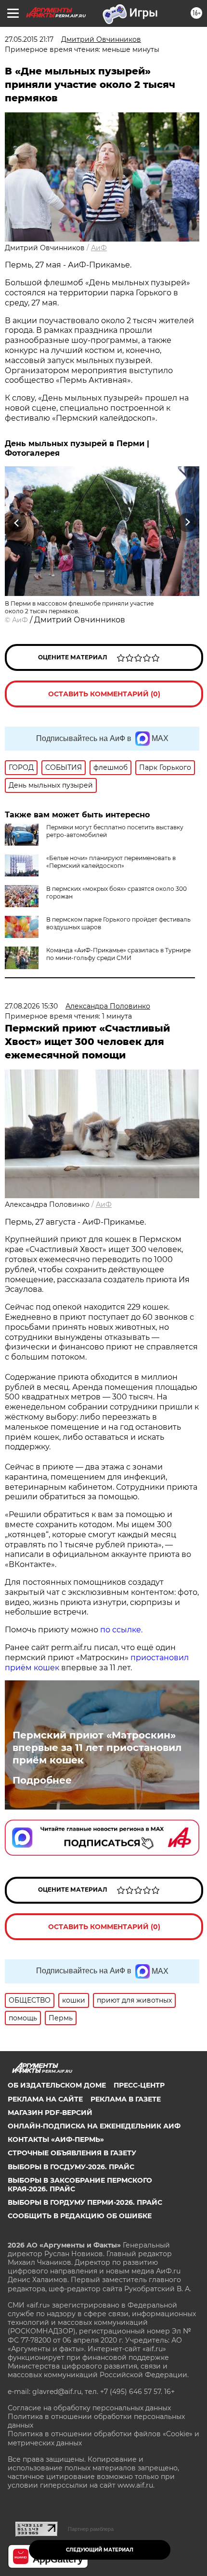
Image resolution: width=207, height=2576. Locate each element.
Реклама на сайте (45, 2099)
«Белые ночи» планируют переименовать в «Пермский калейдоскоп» (111, 862)
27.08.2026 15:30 (31, 1006)
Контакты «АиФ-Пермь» (56, 2139)
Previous (15, 522)
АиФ (99, 248)
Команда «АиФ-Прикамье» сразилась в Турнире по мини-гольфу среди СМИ (118, 954)
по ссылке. (121, 1630)
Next (188, 522)
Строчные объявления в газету (72, 2153)
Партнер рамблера (91, 2529)
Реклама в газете (126, 2099)
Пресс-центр (139, 2085)
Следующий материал (100, 2550)
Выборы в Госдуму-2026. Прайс (71, 2167)
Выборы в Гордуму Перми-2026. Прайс (85, 2202)
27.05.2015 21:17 (29, 39)
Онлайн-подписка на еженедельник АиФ (94, 2126)
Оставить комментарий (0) (104, 694)
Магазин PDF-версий (50, 2113)
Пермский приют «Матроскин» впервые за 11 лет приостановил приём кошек (97, 1748)
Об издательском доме (57, 2085)
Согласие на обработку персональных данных (89, 2408)
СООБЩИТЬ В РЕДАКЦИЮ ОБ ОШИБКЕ (80, 2216)
